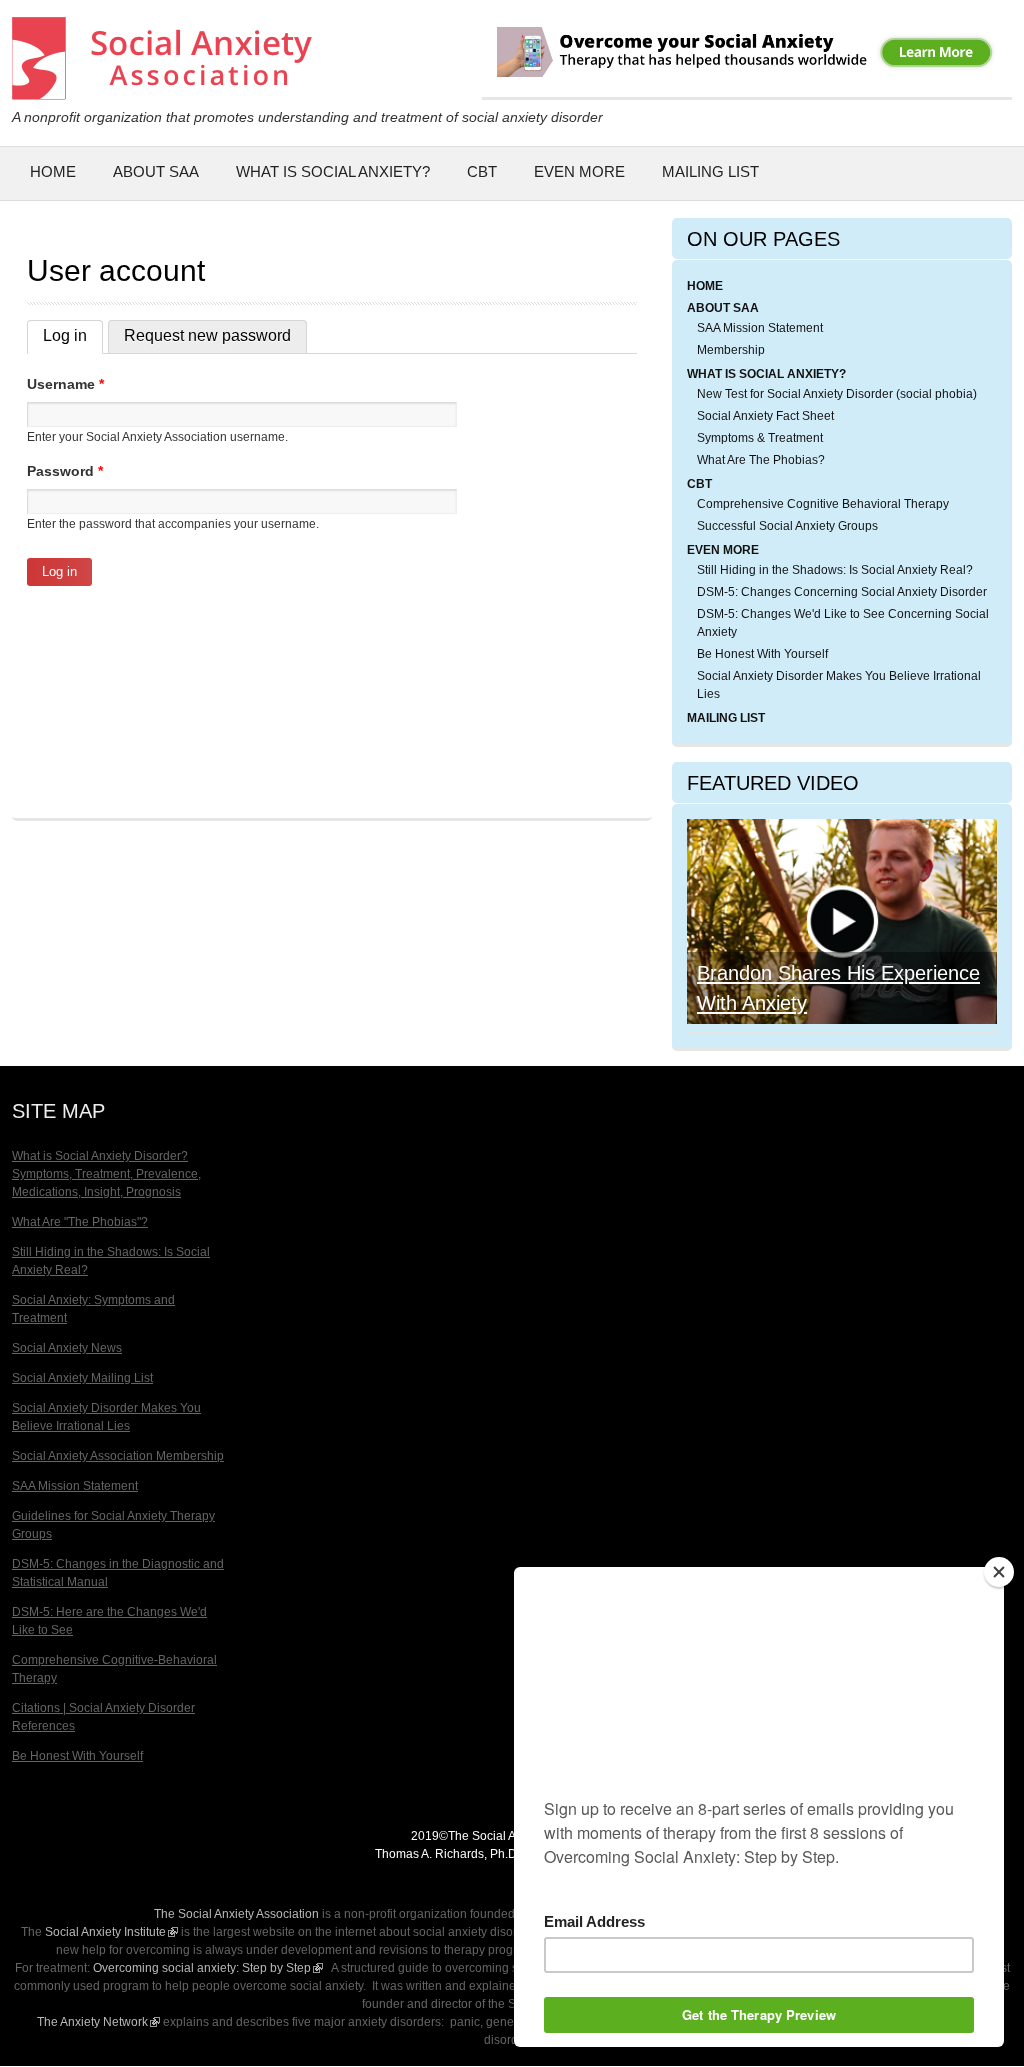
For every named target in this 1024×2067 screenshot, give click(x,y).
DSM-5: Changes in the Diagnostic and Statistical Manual (118, 1573)
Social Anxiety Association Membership (118, 1456)
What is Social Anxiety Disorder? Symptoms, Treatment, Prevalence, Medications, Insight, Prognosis (106, 1174)
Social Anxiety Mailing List (82, 1378)
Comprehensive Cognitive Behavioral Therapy (823, 504)
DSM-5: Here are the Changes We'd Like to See (109, 1621)
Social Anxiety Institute (111, 1932)
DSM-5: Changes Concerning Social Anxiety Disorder (842, 592)
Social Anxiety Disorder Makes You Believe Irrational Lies (839, 685)
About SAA (156, 171)
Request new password (207, 335)
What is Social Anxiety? (333, 171)
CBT (482, 171)
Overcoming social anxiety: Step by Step (208, 1968)
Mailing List (710, 171)
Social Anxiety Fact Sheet (765, 416)
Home (53, 171)
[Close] (999, 1572)
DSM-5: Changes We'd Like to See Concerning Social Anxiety (843, 623)
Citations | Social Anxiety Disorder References (103, 1717)
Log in (73, 335)
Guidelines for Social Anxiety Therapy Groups (113, 1525)
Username (65, 384)
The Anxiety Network (98, 2022)
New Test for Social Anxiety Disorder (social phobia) (837, 394)
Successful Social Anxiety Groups (787, 526)
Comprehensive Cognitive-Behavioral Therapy (114, 1669)
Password (65, 471)
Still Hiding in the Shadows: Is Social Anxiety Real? (835, 570)
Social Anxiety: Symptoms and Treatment (93, 1309)
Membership (731, 350)
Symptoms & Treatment (760, 438)
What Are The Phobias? (761, 460)
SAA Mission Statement (760, 328)
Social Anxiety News (67, 1348)
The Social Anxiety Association (236, 1914)
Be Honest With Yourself (762, 654)
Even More (579, 171)
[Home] (162, 89)
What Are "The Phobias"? (80, 1222)
